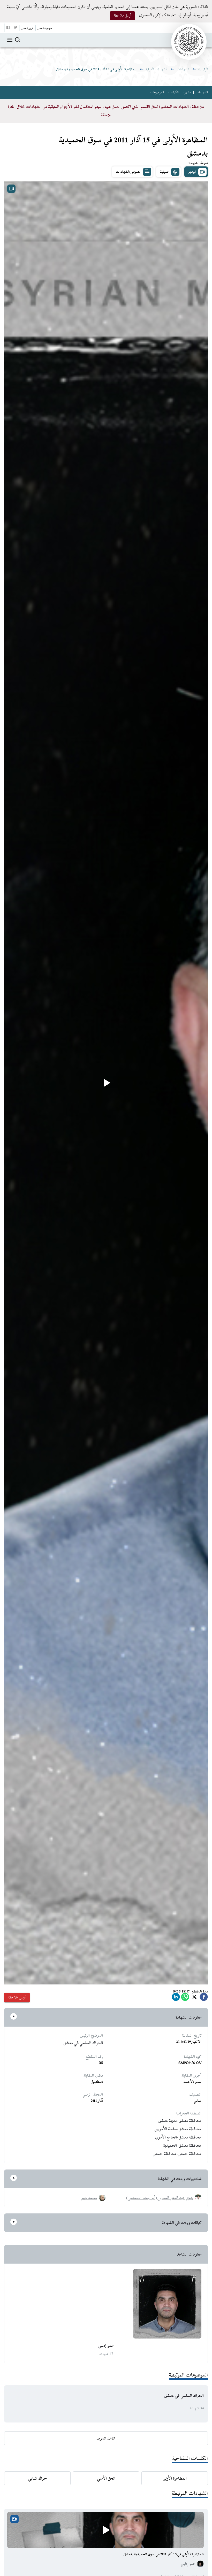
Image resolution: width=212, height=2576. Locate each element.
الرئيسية (203, 69)
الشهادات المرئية (157, 69)
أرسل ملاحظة (122, 15)
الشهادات (183, 69)
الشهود (187, 92)
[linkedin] (176, 1998)
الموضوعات (157, 92)
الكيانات (173, 92)
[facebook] (204, 1998)
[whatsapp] (185, 1998)
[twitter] (194, 1998)
